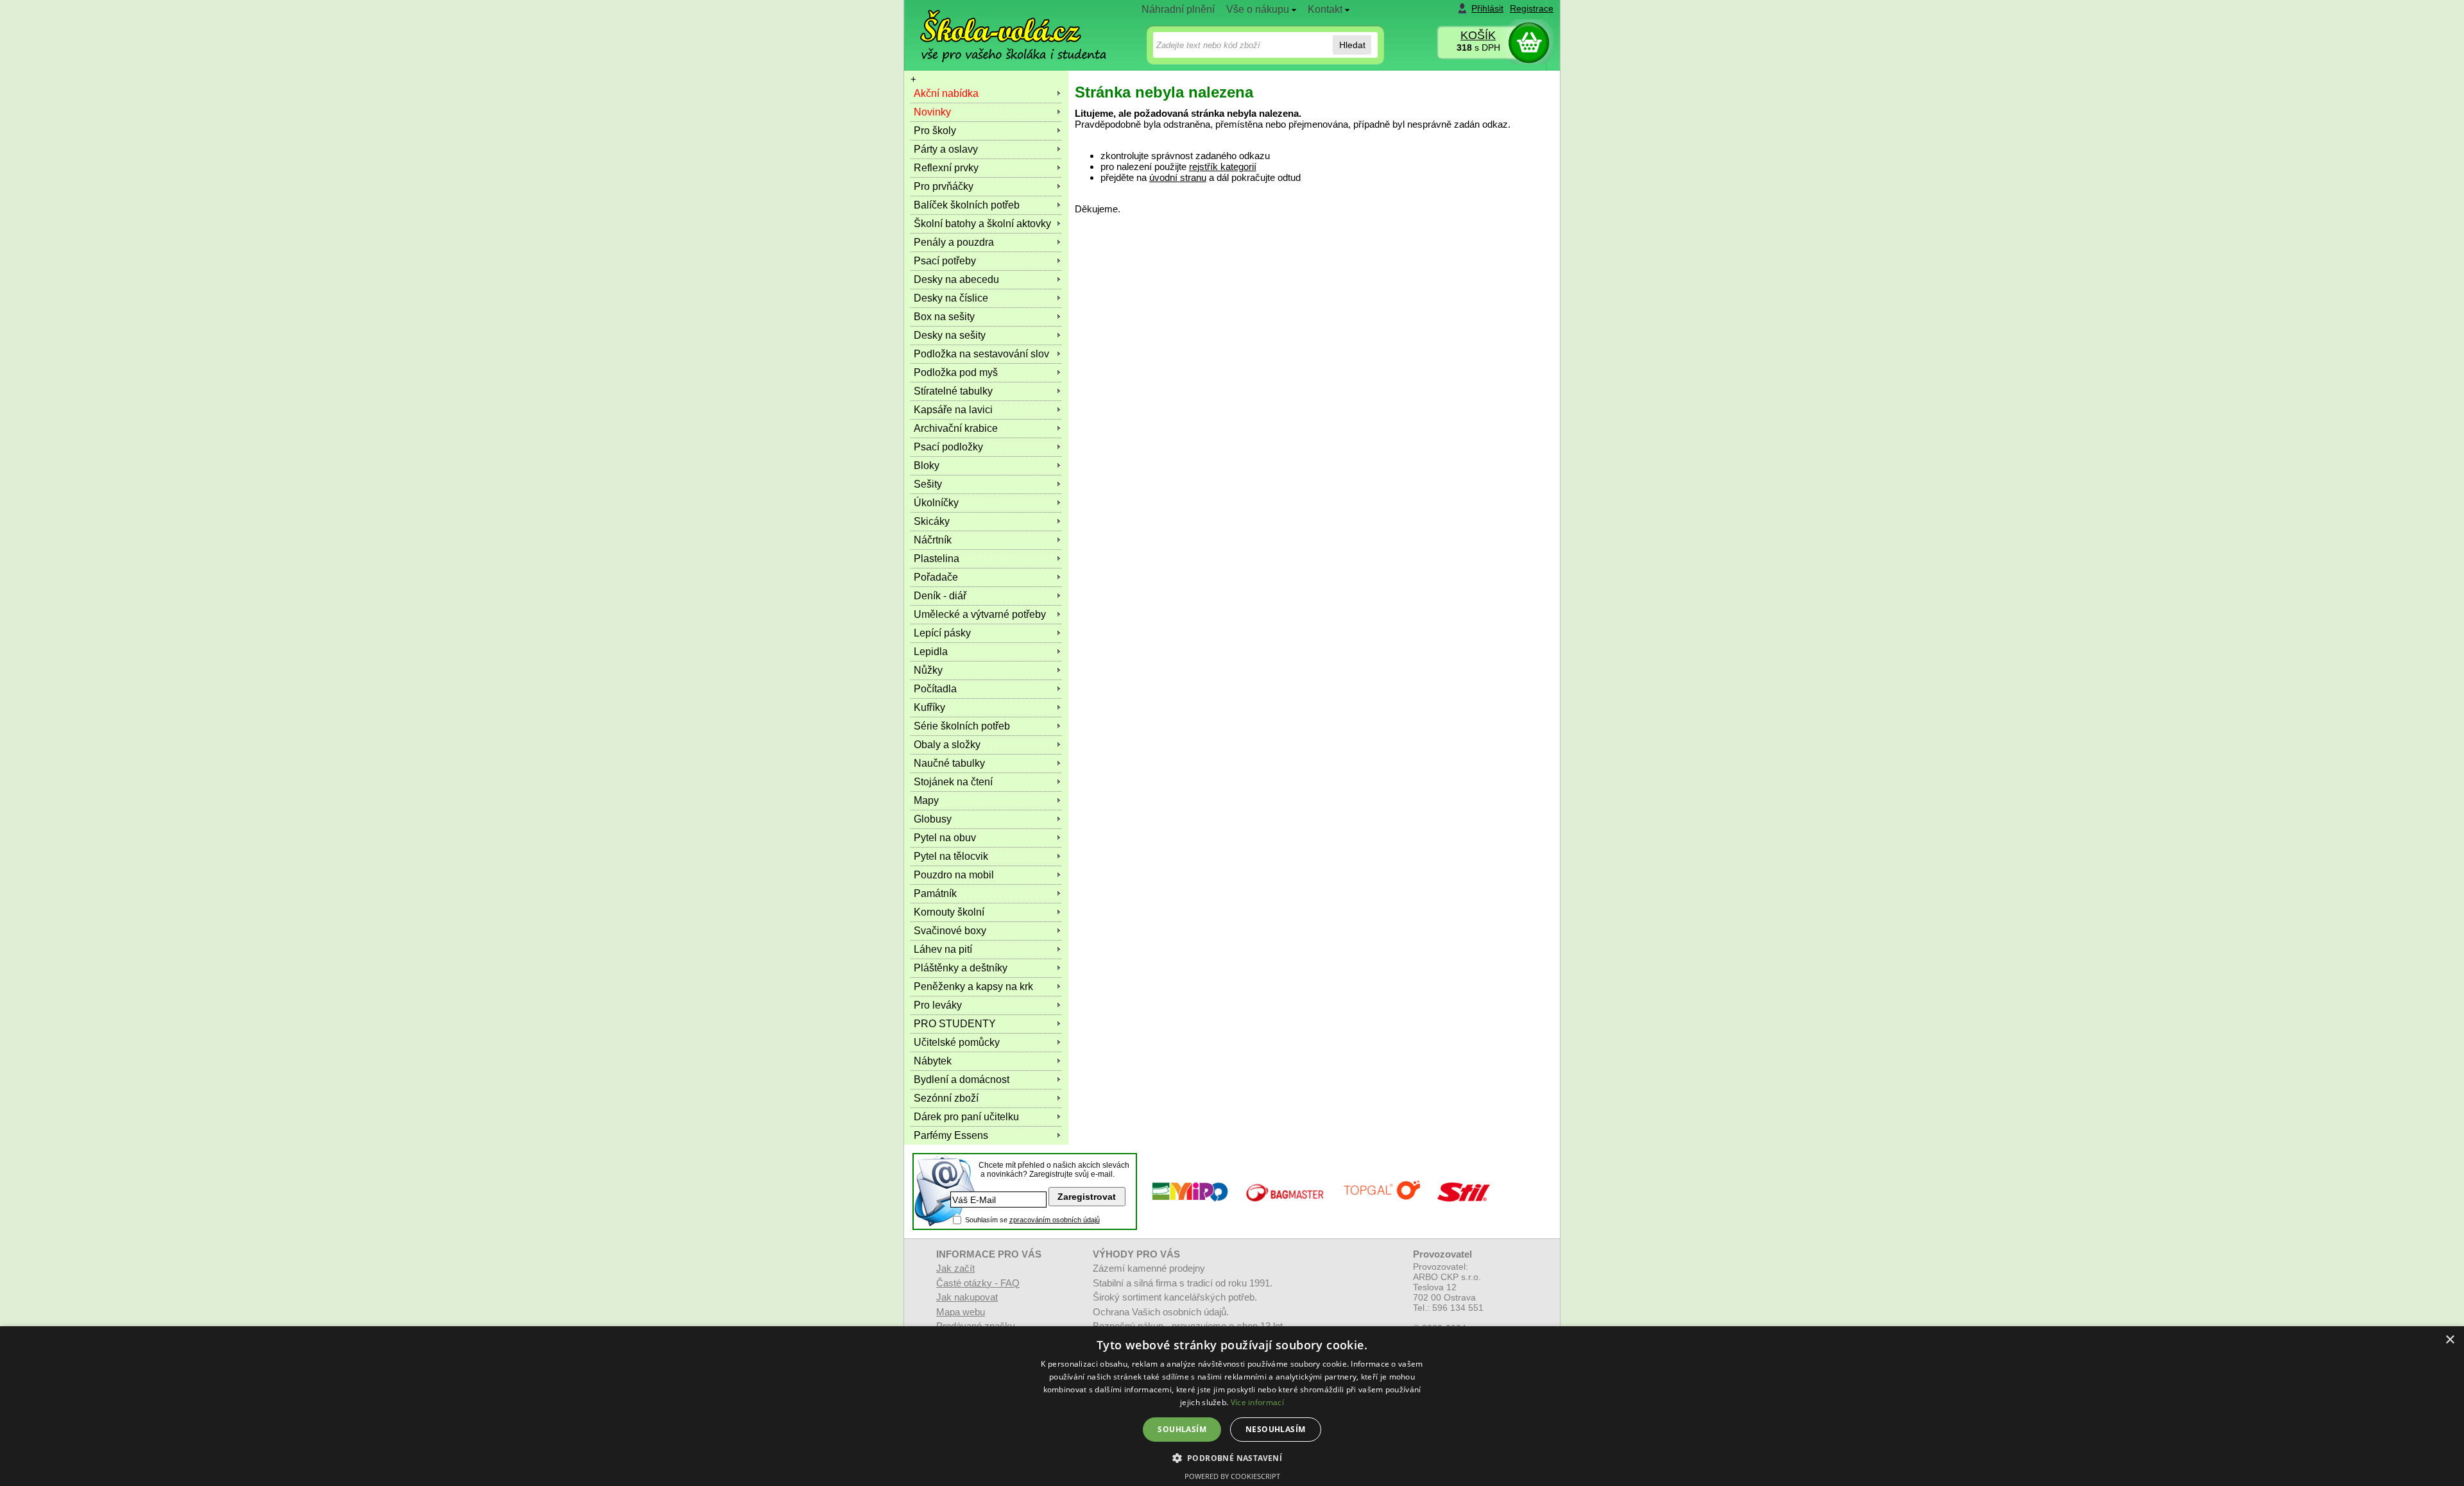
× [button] (2450, 1340)
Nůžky (928, 670)
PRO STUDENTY (955, 1024)
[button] (1232, 1457)
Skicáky (932, 521)
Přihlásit (1487, 8)
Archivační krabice (956, 428)
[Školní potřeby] (1002, 27)
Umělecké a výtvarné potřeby (980, 614)
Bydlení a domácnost (962, 1080)
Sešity (928, 484)
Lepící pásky (942, 633)
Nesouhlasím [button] (1275, 1429)
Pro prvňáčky (944, 186)
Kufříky (929, 707)
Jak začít (955, 1268)
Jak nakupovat (967, 1297)
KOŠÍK (1478, 35)
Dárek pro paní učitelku (966, 1117)
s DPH (1478, 47)
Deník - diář (940, 596)
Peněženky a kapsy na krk (973, 986)
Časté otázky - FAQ (978, 1283)
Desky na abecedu (956, 279)
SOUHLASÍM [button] (1182, 1429)
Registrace (1532, 8)
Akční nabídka (946, 93)
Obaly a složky (947, 745)
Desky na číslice (951, 298)
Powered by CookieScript (1232, 1476)
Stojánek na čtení (953, 782)
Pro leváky (938, 1005)
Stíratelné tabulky (953, 391)
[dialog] (1232, 1406)
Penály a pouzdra (954, 242)
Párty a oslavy (946, 149)
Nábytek (933, 1061)
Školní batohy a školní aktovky (982, 224)
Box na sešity (944, 317)
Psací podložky (948, 447)
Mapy (926, 800)
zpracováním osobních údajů (1055, 1220)
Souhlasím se (1032, 1220)
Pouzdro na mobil (954, 875)
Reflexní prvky (946, 168)
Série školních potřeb (962, 726)
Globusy (933, 819)
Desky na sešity (950, 335)
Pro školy (935, 131)
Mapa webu (961, 1312)
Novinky (932, 112)
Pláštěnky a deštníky (961, 968)
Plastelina (937, 559)
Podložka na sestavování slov (981, 354)
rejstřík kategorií (1223, 167)
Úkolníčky (936, 503)
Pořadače (936, 577)
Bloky (927, 465)
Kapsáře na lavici (953, 410)
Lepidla (931, 652)
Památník (935, 893)
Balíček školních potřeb (967, 205)
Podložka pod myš (956, 372)
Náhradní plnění (1178, 9)
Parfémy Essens (951, 1135)
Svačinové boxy (950, 931)
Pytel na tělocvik (951, 856)
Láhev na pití (943, 949)
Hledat (1352, 45)
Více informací (1257, 1402)
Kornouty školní (949, 912)
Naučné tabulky (949, 763)
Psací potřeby (945, 261)
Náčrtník (933, 540)
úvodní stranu (1178, 177)
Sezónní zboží (946, 1098)
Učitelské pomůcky (957, 1042)
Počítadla (935, 689)
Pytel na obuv (945, 838)
